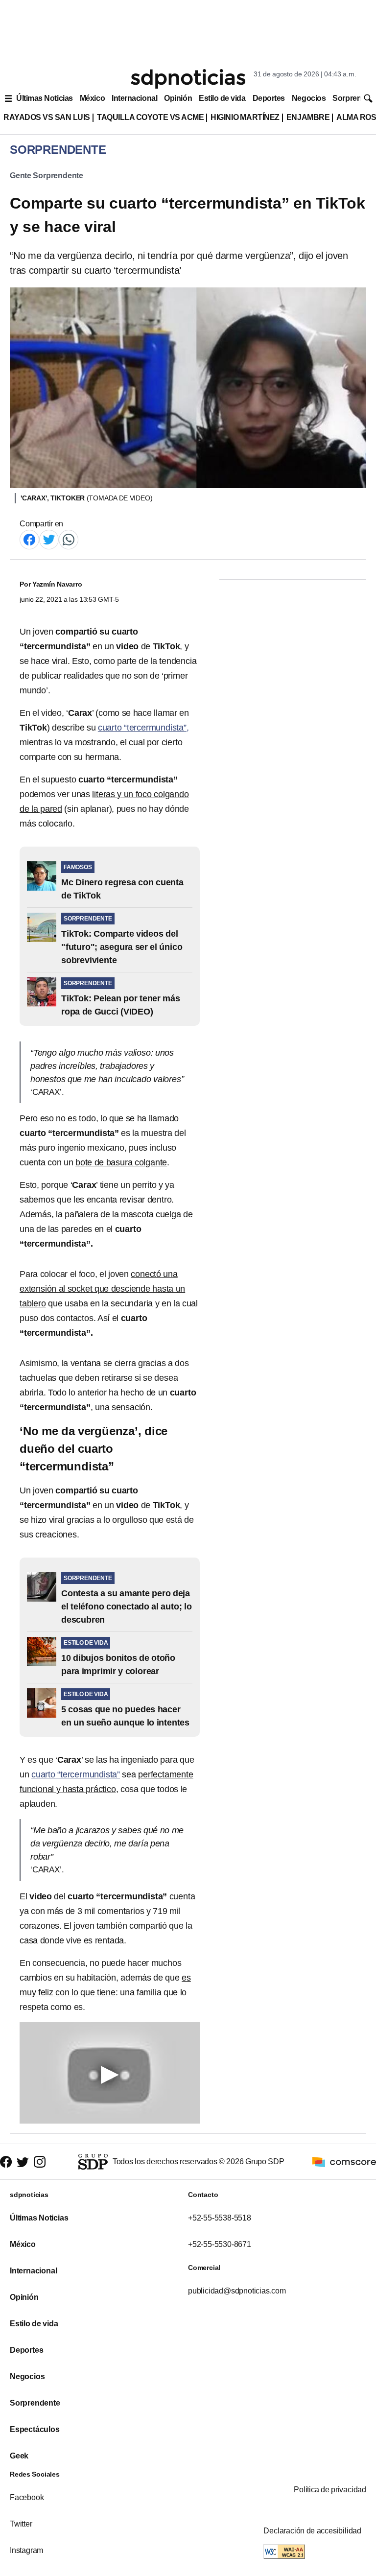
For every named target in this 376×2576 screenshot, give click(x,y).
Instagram (26, 2550)
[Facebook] (29, 539)
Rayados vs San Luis (47, 117)
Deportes (269, 98)
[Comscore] (344, 2161)
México (92, 98)
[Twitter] (49, 539)
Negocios (309, 98)
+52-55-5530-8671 (220, 2244)
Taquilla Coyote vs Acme (150, 117)
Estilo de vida (222, 98)
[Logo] (188, 79)
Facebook (27, 2497)
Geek (19, 2456)
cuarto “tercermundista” (76, 1774)
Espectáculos (35, 2429)
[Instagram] (40, 2162)
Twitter (21, 2524)
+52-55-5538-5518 (220, 2218)
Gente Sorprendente (47, 176)
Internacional (134, 98)
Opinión (178, 98)
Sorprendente (35, 2403)
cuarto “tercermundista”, (143, 728)
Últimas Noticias (45, 98)
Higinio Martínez (245, 117)
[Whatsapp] (69, 539)
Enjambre (308, 117)
